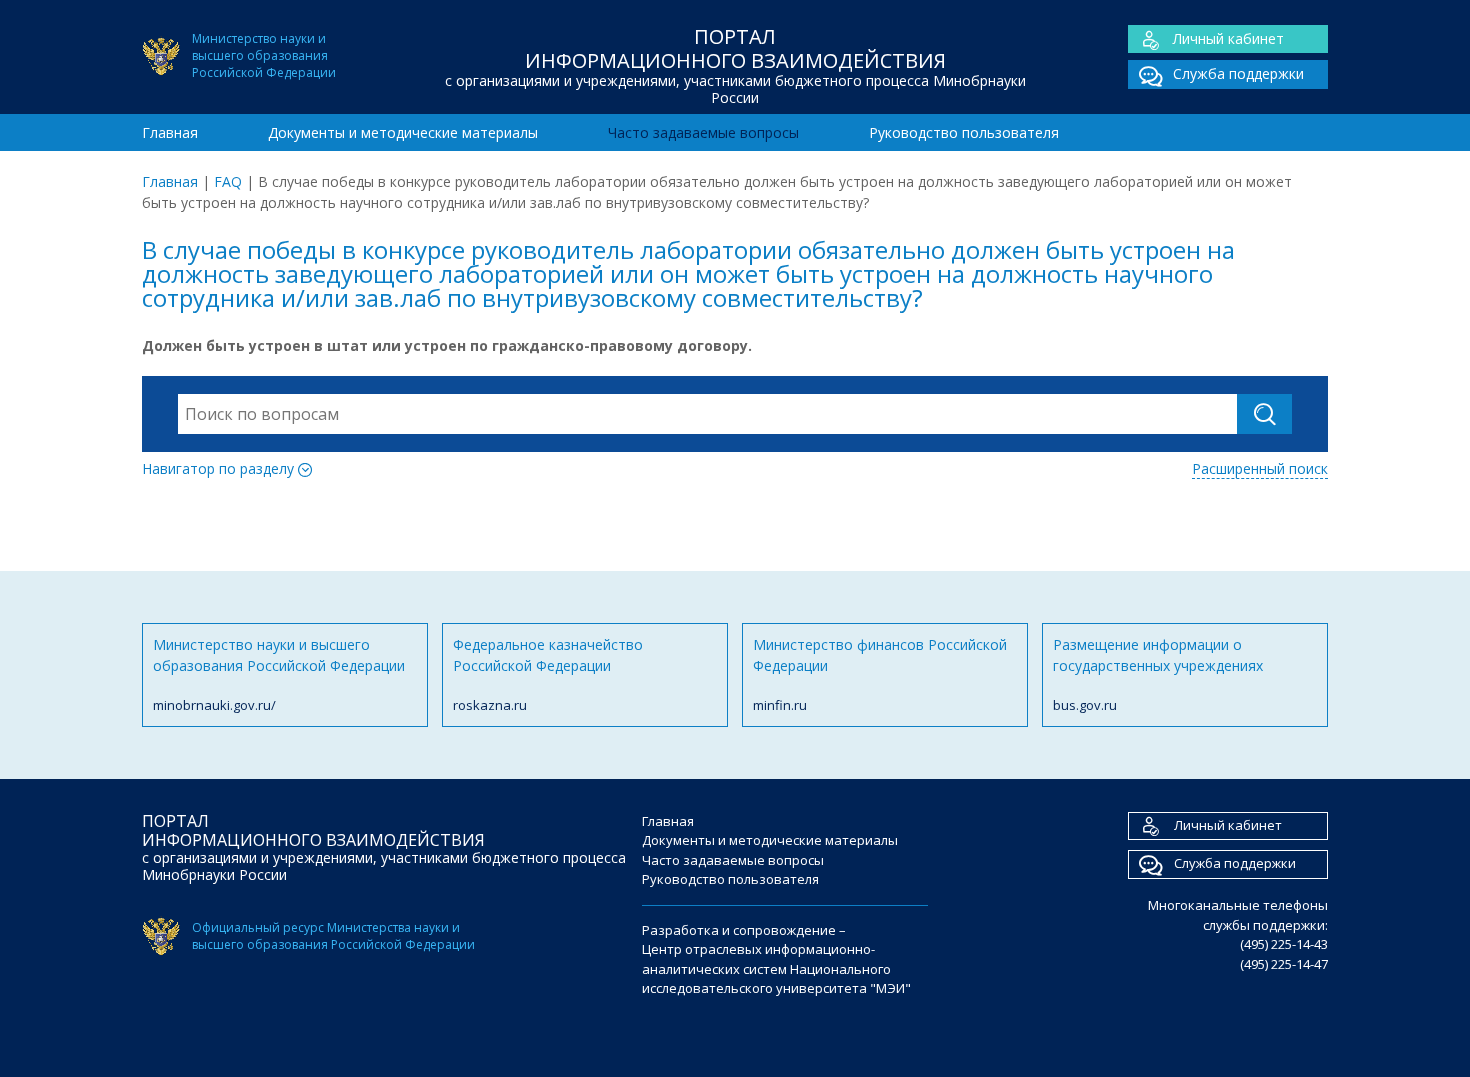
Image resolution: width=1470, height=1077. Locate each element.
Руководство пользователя (964, 132)
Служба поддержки (1238, 73)
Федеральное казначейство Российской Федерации (548, 674)
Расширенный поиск (1260, 468)
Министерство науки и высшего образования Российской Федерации (279, 674)
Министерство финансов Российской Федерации (880, 674)
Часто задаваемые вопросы (703, 132)
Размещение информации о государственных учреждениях (1158, 674)
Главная (170, 132)
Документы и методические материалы (403, 132)
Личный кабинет (1228, 38)
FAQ (228, 181)
